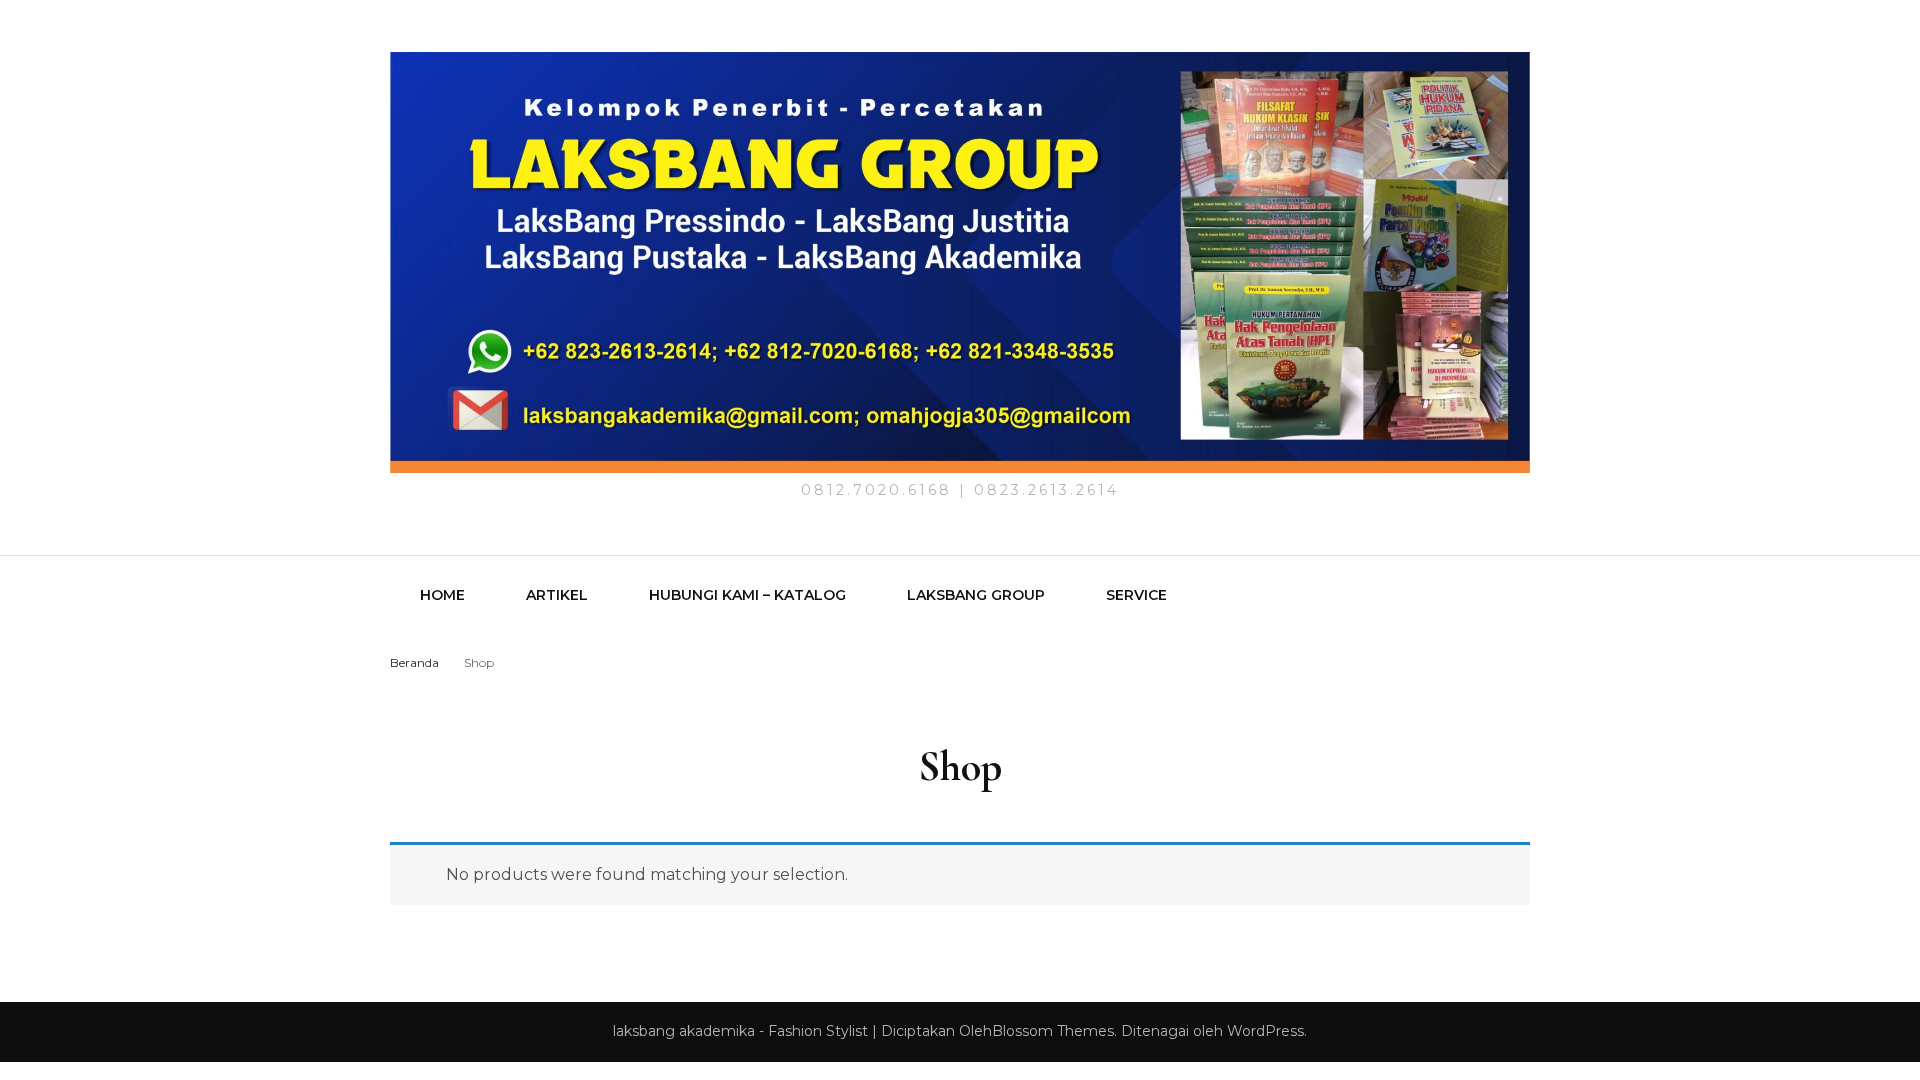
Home (442, 595)
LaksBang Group (976, 595)
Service (1136, 595)
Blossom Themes (1053, 1031)
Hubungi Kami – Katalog (747, 595)
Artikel (557, 595)
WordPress (1265, 1031)
